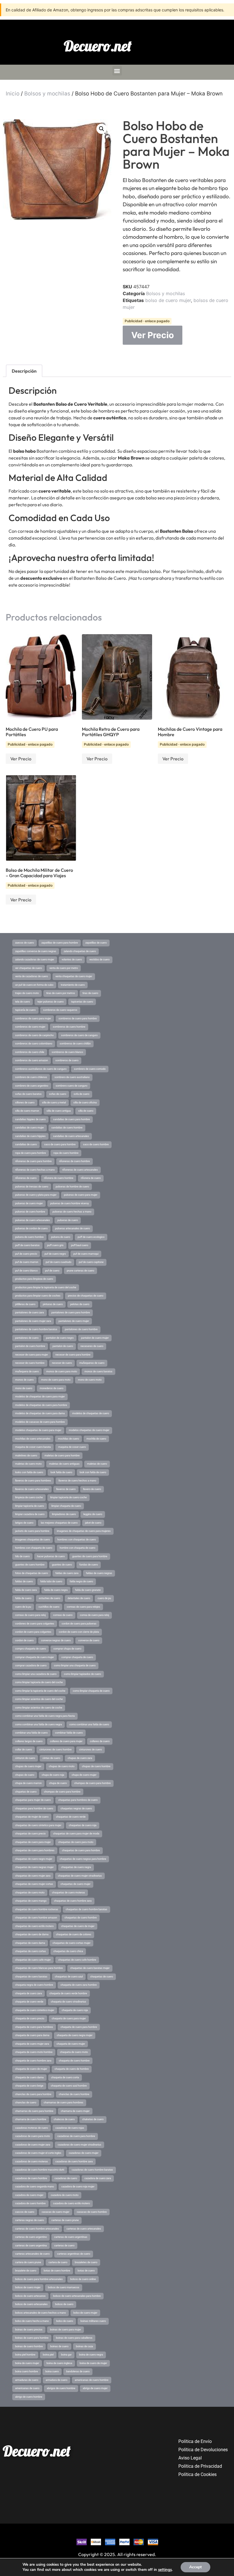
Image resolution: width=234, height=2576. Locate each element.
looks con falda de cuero (29, 1472)
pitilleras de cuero (25, 1304)
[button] (117, 71)
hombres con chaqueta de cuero (34, 1548)
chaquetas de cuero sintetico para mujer (38, 1825)
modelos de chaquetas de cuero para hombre (41, 1405)
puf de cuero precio (26, 1254)
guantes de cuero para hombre (90, 1556)
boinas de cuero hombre (29, 2346)
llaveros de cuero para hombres (33, 1481)
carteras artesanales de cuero (32, 2254)
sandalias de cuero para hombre (71, 1119)
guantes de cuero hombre (30, 1565)
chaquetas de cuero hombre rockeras (37, 1909)
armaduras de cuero (27, 2380)
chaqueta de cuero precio (30, 2018)
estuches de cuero (50, 1598)
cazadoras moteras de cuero (32, 2128)
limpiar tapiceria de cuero (30, 1506)
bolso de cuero (65, 2321)
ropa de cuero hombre (66, 1153)
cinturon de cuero (25, 1758)
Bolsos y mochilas (47, 94)
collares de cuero (100, 1741)
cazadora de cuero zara (98, 2178)
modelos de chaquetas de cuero (91, 1413)
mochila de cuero (96, 1439)
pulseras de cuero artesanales (33, 1220)
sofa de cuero (81, 1094)
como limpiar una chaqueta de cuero (75, 1665)
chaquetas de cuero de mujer (78, 1926)
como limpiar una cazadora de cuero (36, 1674)
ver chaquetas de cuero (29, 968)
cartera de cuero (58, 2262)
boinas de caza (84, 2346)
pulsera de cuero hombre (29, 1237)
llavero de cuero (92, 1489)
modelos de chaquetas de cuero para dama (40, 1413)
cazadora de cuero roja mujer (78, 2187)
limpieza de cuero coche (29, 1497)
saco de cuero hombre (96, 1144)
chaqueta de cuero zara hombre (79, 1985)
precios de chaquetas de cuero (86, 1296)
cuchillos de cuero (49, 1607)
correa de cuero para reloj (94, 1615)
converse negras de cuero (56, 1640)
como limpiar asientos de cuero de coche (39, 1708)
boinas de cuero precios (29, 2330)
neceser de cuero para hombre (73, 1355)
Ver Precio (153, 335)
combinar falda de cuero (69, 1733)
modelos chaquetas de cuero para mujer (38, 1430)
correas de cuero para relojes (83, 1607)
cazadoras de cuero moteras (32, 2161)
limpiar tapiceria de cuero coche (68, 1497)
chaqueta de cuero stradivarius (68, 2002)
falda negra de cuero (81, 1581)
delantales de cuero (79, 1598)
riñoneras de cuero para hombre (33, 1161)
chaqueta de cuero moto (74, 2052)
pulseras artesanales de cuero (72, 1228)
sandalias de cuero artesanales (71, 1136)
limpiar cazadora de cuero (30, 1514)
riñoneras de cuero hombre (74, 1161)
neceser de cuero (62, 1363)
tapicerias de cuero (82, 1002)
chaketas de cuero (93, 2119)
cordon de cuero (24, 1640)
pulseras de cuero (68, 1220)
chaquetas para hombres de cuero (78, 1800)
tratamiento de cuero (73, 985)
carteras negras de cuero (30, 2220)
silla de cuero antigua (59, 1111)
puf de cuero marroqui (86, 1254)
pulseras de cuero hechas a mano (72, 1212)
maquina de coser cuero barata (33, 1447)
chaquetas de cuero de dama (32, 1934)
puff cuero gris (55, 1245)
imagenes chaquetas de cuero (33, 1540)
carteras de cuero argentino (31, 2237)
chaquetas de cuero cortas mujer (71, 1943)
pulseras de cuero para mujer (81, 1195)
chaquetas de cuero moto (30, 1893)
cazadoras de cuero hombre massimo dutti (40, 2170)
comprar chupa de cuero (67, 1649)
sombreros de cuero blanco (67, 1052)
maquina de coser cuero (72, 1447)
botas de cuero (86, 2271)
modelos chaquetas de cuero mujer (89, 1430)
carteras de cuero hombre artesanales (37, 2229)
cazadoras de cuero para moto (33, 2136)
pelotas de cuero (80, 1304)
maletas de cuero (97, 1464)
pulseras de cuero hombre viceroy (69, 1203)
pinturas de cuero (53, 1304)
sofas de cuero (58, 1094)
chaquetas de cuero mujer (75, 1884)
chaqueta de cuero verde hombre (68, 1993)
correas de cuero (63, 1615)
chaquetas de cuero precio (30, 1834)
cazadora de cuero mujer (29, 2195)
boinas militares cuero (93, 2321)
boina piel (48, 2355)
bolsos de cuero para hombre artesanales (39, 2279)
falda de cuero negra (56, 1590)
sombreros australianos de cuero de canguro (41, 1069)
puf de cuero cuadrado (58, 1262)
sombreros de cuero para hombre (78, 1018)
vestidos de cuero (99, 960)
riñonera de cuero (91, 1178)
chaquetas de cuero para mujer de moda (76, 1834)
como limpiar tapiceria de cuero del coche (39, 1682)
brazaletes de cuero (86, 2262)
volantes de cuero (72, 960)
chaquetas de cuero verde (71, 1817)
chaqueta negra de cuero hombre (34, 1985)
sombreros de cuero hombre (69, 1027)
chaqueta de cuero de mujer (31, 2069)
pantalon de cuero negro (60, 1338)
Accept (195, 2567)
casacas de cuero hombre (92, 2212)
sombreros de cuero (67, 1060)
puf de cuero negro (55, 1254)
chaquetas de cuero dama (30, 1943)
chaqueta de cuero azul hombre (69, 2086)
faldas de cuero (24, 1581)
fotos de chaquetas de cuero (32, 1573)
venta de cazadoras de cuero (32, 976)
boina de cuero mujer (27, 2363)
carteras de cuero (64, 2246)
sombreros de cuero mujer (30, 1027)
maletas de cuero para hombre (62, 1456)
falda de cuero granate (88, 1590)
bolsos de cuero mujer (28, 2287)
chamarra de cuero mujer (75, 2111)
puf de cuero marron (27, 1262)
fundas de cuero (89, 1565)
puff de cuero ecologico (91, 1237)
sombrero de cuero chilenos (31, 1077)
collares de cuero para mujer (66, 1741)
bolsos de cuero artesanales (31, 2304)
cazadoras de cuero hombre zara (74, 2161)
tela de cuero (23, 1002)
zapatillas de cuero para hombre (60, 943)
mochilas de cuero (68, 1439)
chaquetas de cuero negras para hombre (83, 1859)
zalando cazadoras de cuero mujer (35, 960)
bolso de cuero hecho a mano (32, 2321)
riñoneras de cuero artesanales (80, 1170)
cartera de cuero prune (28, 2262)
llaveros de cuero (66, 1489)
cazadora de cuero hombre (30, 2203)
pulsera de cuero (61, 1237)
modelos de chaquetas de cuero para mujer (40, 1397)
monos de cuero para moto (62, 1371)
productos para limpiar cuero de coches (38, 1296)
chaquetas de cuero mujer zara (33, 1876)
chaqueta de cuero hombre (74, 2061)
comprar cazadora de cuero (31, 1665)
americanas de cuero (27, 2388)
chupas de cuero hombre (96, 1766)
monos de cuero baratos (98, 1371)
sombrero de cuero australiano (72, 1077)
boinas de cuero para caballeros (74, 2338)
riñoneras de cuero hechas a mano (35, 1170)
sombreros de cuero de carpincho (34, 1035)
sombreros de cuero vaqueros (60, 1010)
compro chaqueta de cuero (31, 1649)
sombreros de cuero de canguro (79, 1035)
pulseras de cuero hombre (30, 1212)
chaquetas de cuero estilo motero (34, 1926)
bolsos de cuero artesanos (30, 2296)
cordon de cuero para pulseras (79, 1624)
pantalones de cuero (27, 1338)
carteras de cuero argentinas (71, 2237)
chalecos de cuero (64, 2119)
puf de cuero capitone (91, 1262)
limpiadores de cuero (64, 1514)
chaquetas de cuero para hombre (81, 1850)
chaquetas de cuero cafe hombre (77, 1960)
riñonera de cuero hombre (59, 1178)
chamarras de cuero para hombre (34, 2111)
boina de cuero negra (91, 2355)
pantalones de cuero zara (30, 1313)
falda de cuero (23, 1598)
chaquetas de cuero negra (76, 1867)
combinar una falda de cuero (31, 1733)
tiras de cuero (90, 993)
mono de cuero (24, 1388)
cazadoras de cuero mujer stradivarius (79, 2145)
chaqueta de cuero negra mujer (75, 2035)
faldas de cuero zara (67, 1573)
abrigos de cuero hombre (61, 2388)
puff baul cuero (80, 1245)
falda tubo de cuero (51, 1581)
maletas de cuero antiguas (64, 1464)
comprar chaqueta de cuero (77, 1657)
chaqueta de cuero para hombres (34, 2027)
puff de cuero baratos (27, 1245)
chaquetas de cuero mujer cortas (34, 1884)
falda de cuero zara (26, 1590)
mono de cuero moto (90, 1380)
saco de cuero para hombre (60, 1144)
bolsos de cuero (64, 2304)
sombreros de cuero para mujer (33, 1018)
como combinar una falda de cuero (89, 1724)
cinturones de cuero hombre (56, 1750)
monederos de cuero (52, 1388)
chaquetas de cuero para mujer (33, 1842)
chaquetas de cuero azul (69, 1977)
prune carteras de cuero (80, 1271)
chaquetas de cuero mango (31, 1901)
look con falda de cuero (93, 1472)
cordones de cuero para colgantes (35, 1624)
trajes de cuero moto (27, 993)
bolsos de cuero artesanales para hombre (77, 2296)
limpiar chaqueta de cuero (66, 1506)
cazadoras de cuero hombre (31, 2178)
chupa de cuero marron (28, 1783)
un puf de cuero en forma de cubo (34, 985)
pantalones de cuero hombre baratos (36, 1329)
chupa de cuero (58, 1783)
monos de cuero (24, 1380)
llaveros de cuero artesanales (32, 1489)
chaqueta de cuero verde (29, 2002)
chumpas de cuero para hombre (92, 1783)
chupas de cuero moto (62, 1766)
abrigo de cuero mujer (95, 2388)
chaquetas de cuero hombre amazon (36, 1918)
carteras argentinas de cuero (74, 2254)
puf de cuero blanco (26, 1271)
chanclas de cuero (26, 2103)
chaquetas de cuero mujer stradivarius (80, 1876)
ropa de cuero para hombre (31, 1153)
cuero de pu (104, 1598)
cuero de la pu (23, 1607)
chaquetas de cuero (102, 1977)
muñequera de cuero (27, 1371)
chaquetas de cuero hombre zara (73, 1901)
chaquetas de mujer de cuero (32, 1817)
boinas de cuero (59, 2346)
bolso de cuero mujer (168, 300)
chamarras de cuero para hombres (63, 2103)
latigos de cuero (24, 1523)
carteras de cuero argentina (31, 2246)
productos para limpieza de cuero (34, 1279)
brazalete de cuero (26, 2271)
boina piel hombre (25, 2355)
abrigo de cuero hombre (29, 2397)
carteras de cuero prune (65, 2220)
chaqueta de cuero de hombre (72, 2069)
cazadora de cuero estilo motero (71, 2203)
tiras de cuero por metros (61, 993)
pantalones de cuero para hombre (71, 1313)
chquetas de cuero (26, 1792)
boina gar (66, 2355)
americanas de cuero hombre (92, 2380)
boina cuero (52, 2371)
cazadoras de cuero (66, 2178)
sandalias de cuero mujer (30, 1128)
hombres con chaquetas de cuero (77, 1540)
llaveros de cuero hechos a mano (77, 1481)
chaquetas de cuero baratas (31, 1977)
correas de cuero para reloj (30, 1615)
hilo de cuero (22, 1556)
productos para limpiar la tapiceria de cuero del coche (46, 1287)
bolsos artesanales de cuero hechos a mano (41, 2313)
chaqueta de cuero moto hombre (34, 2052)
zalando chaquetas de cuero (80, 951)
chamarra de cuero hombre (31, 2119)
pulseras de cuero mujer (29, 1203)
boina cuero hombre (27, 2371)
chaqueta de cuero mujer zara (32, 2044)
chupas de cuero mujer (28, 1766)
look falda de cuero (61, 1472)
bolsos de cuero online (83, 2279)
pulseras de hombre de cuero (72, 1187)
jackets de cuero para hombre (32, 1531)
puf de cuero (52, 1271)
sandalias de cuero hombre (67, 1128)
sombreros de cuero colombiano (34, 1044)
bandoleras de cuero (78, 2371)
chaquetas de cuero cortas (31, 1951)
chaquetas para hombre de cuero (34, 1808)
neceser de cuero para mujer (32, 1355)
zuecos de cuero (25, 943)
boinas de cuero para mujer (65, 2330)
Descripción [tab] (24, 371)
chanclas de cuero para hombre (33, 2094)
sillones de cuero (25, 1103)
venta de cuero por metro (64, 968)
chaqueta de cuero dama (29, 2077)
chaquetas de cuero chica (68, 1951)
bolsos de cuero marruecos (64, 2287)
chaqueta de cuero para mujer (69, 2018)
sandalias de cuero (26, 1144)
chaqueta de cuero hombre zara (33, 2061)
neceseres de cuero (92, 1346)
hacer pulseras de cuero (51, 1556)
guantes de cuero (62, 1565)
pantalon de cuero (63, 1346)
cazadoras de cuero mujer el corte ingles (38, 2153)
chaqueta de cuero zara (29, 1993)
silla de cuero (86, 1111)
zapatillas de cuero (96, 943)
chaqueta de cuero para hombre (79, 2027)
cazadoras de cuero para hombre (76, 2136)
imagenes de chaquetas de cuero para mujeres (84, 1531)
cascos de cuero (25, 2212)
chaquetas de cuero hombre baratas (86, 1909)
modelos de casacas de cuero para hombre (40, 1422)
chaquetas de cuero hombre (81, 1918)
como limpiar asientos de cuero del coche (39, 1699)
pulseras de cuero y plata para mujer (36, 1195)
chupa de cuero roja (53, 1775)
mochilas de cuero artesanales (33, 1439)
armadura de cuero (57, 2380)
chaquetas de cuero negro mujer (34, 1859)
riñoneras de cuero (26, 1178)
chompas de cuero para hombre (62, 1792)
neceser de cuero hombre (30, 1363)
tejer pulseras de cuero (51, 1002)
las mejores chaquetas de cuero (59, 1523)
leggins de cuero (93, 1514)
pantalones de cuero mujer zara (33, 1321)
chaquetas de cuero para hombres (35, 1850)
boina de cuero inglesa (59, 2363)
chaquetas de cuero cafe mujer (33, 1960)
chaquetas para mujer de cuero (33, 1800)
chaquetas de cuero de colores (74, 1934)
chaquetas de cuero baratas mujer (90, 1968)
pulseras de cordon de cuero (31, 1228)
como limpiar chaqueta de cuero (91, 1691)
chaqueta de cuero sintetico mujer (35, 2010)
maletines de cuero (26, 1456)
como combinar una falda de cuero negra (39, 1724)
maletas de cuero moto (28, 1464)
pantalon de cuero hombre (30, 1346)
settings (165, 2570)
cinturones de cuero (90, 1750)
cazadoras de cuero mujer (84, 2153)
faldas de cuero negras (99, 1573)
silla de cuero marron (27, 1111)
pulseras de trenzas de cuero (32, 1187)
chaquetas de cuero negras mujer (34, 1867)
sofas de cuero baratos (28, 1094)
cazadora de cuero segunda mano (35, 2187)
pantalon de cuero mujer (95, 1338)
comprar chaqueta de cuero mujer (35, 1657)
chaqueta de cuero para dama (32, 2035)
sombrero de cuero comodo (90, 1069)
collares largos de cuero (29, 1741)
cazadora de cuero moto (65, 2195)
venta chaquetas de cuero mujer (74, 976)
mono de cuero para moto (56, 1380)
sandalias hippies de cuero (30, 1119)
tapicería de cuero (25, 1010)
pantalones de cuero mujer (74, 1321)
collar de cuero (24, 1750)
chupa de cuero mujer (84, 1775)
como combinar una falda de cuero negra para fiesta (45, 1716)
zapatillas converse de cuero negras (36, 951)
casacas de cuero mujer (56, 2212)
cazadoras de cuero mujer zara (33, 2145)
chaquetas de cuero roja (83, 1825)
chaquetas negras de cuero (76, 1808)
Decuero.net (98, 46)
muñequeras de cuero (92, 1363)
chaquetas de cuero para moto (76, 1842)
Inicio (13, 94)
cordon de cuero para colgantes (33, 1632)
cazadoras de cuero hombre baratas (92, 2170)
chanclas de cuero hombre (74, 2094)
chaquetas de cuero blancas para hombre (39, 1968)
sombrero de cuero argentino (32, 1086)
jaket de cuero (93, 1523)
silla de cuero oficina (85, 1103)
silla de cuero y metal (54, 1103)
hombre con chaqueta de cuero (77, 1548)
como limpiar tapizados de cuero (82, 1674)
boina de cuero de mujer (93, 2363)
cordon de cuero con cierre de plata (79, 1632)
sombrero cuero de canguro (71, 1086)
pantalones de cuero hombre (81, 1329)
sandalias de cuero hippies (30, 1136)
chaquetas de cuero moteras (68, 1893)
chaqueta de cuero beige (29, 2086)
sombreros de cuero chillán (75, 1044)
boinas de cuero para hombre (32, 2338)
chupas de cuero (25, 1775)
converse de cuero (89, 1640)
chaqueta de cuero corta (65, 2077)
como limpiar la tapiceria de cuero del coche (40, 1691)
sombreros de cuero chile (30, 1052)
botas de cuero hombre (57, 2271)
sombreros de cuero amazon (32, 1060)
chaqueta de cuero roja (75, 2010)
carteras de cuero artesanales (84, 2229)
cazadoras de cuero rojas (70, 2128)
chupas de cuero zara (80, 1758)
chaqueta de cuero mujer (71, 2044)
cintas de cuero (51, 1758)
